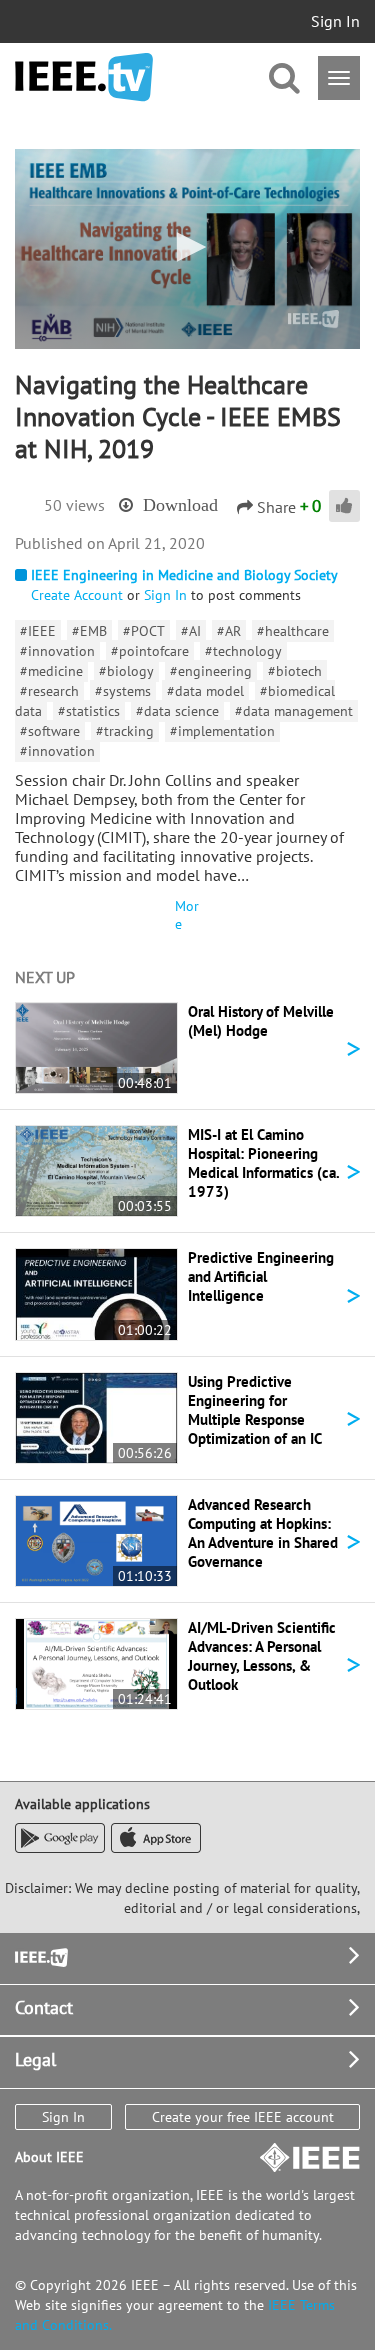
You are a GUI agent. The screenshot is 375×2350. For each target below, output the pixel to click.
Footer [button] (40, 1955)
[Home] (84, 77)
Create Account (77, 595)
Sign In (335, 21)
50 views (74, 505)
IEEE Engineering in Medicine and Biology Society (184, 575)
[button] (188, 247)
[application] (187, 249)
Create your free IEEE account (243, 2117)
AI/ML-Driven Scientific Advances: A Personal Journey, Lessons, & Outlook (262, 1656)
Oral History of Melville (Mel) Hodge (261, 1021)
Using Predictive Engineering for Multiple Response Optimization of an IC (255, 1410)
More (187, 915)
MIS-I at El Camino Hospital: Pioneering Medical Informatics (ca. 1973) (263, 1163)
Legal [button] (35, 2059)
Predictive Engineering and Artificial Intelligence (261, 1276)
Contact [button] (44, 2007)
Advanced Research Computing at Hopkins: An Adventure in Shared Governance (263, 1533)
